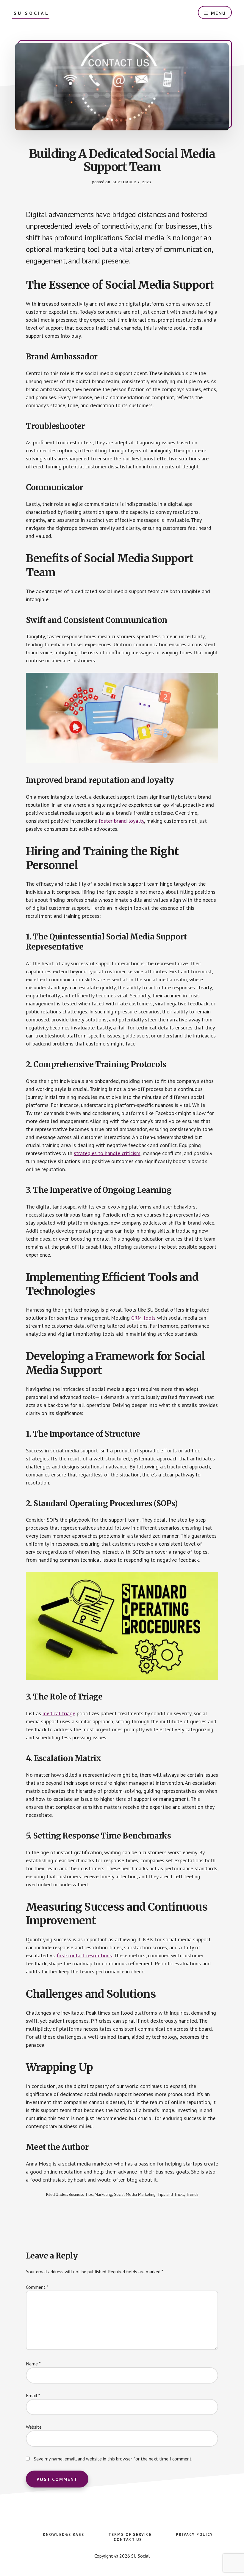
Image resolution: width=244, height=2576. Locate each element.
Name (33, 2364)
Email (33, 2395)
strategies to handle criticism (107, 1153)
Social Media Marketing (135, 2194)
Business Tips (81, 2194)
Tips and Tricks (171, 2194)
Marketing (103, 2194)
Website (34, 2427)
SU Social (32, 13)
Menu (218, 13)
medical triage (59, 1713)
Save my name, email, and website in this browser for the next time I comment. (113, 2459)
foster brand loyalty (121, 821)
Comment (37, 2287)
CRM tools (143, 1318)
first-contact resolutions (84, 1955)
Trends (192, 2194)
